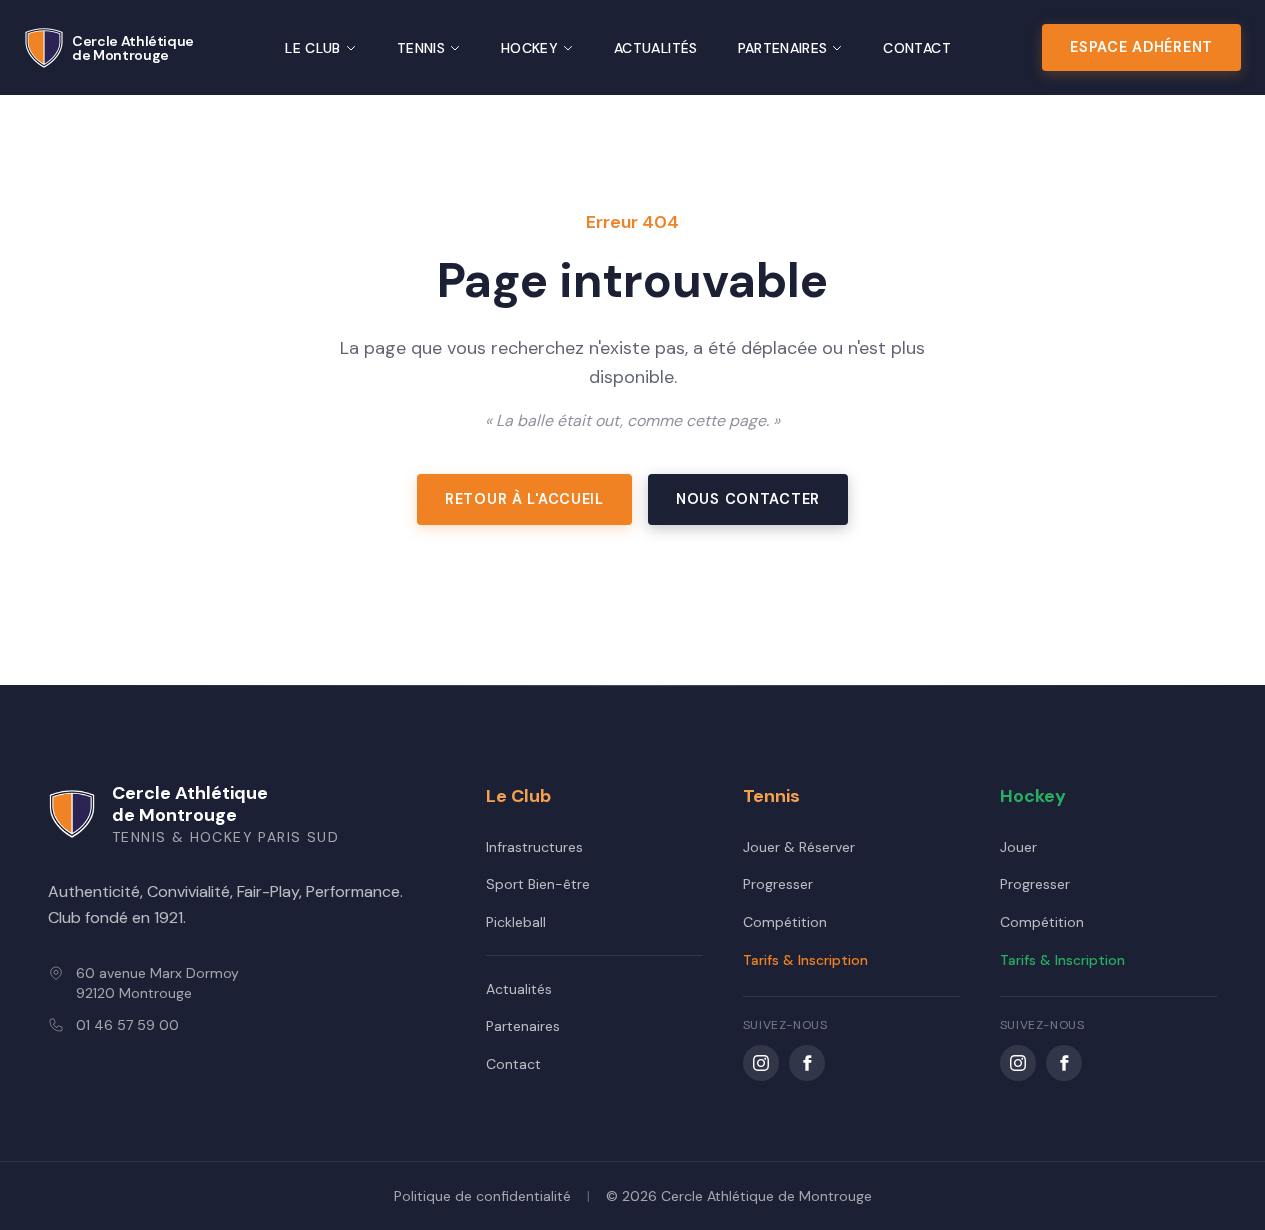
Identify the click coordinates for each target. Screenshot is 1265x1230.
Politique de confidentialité (482, 1196)
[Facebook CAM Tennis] (807, 1063)
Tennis (421, 48)
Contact (916, 48)
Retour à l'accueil (524, 499)
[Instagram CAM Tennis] (761, 1063)
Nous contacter (748, 499)
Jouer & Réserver (799, 847)
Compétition (785, 922)
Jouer (1018, 847)
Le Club (312, 48)
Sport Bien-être (538, 884)
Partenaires (783, 48)
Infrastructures (534, 847)
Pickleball (516, 922)
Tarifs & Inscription (805, 960)
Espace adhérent (1141, 47)
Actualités (656, 48)
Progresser (778, 884)
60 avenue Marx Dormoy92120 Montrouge (157, 983)
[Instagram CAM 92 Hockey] (1018, 1063)
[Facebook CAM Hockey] (1064, 1063)
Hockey (529, 48)
